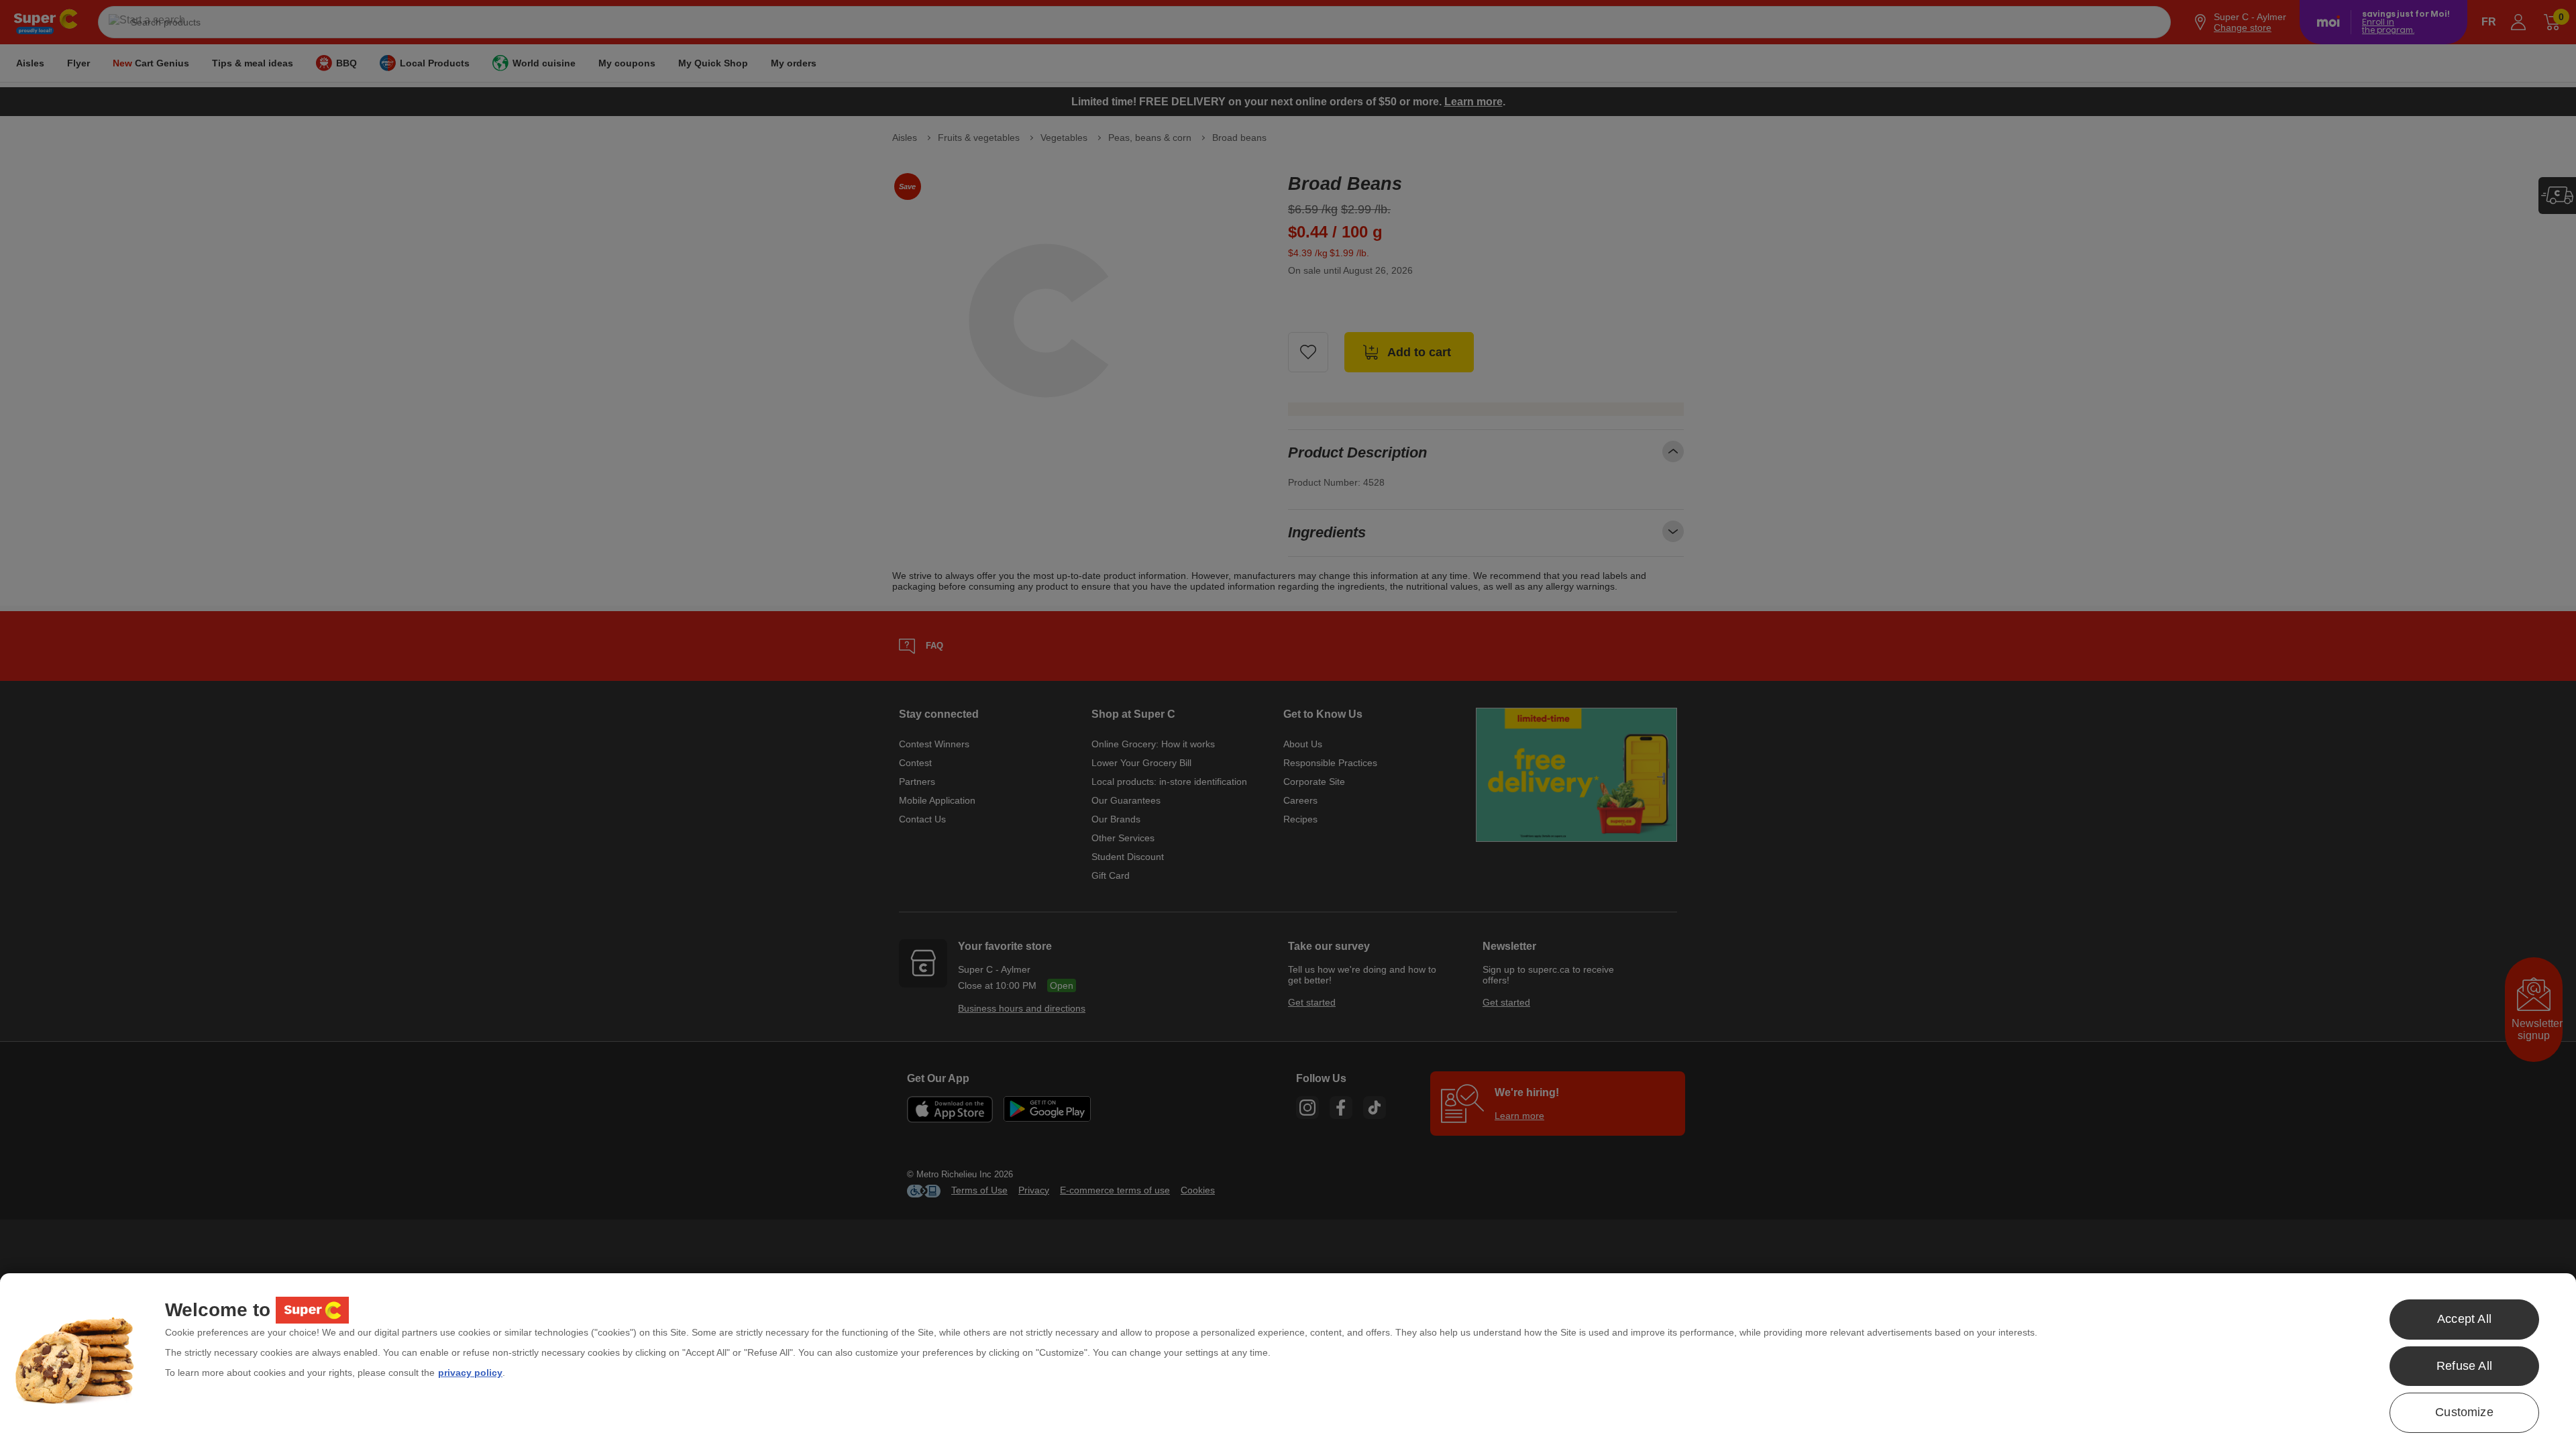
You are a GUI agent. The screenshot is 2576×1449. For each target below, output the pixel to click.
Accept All (2464, 1319)
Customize (2464, 1412)
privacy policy (470, 1373)
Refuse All (2464, 1366)
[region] (1288, 1361)
